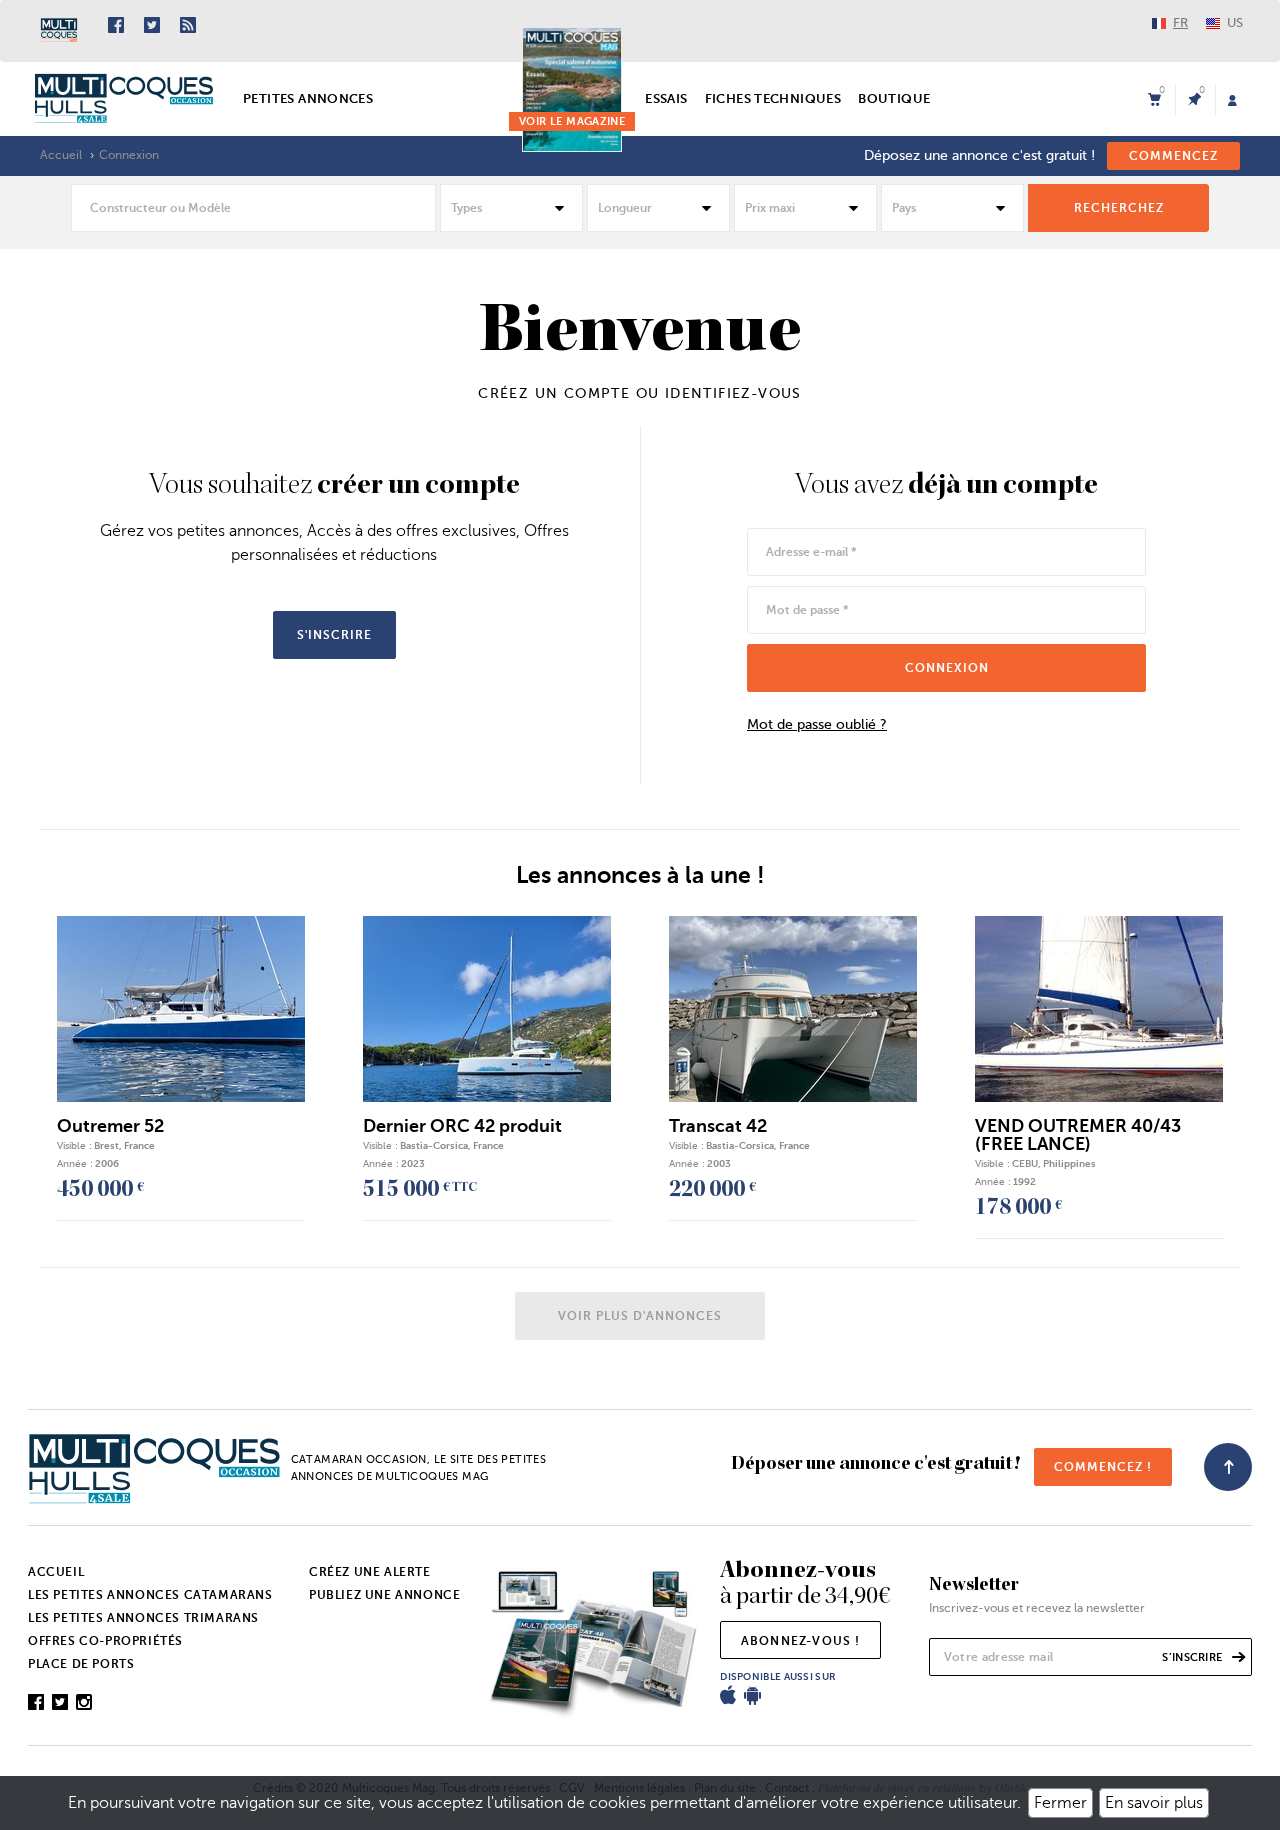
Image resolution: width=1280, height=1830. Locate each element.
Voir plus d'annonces (640, 1316)
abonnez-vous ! (801, 1641)
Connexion (129, 155)
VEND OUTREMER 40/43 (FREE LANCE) (1078, 1135)
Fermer (1060, 1803)
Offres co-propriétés (105, 1641)
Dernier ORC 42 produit (462, 1126)
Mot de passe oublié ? (817, 724)
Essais (666, 98)
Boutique (894, 98)
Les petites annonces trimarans (143, 1618)
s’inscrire (1193, 1657)
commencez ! (1103, 1467)
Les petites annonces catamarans (150, 1595)
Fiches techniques (773, 98)
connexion (947, 668)
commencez (1173, 156)
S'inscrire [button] (334, 635)
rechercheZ (1119, 208)
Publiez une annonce (384, 1595)
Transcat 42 (718, 1126)
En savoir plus (1154, 1803)
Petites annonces (308, 98)
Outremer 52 (110, 1126)
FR (1180, 22)
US (1235, 22)
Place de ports (81, 1664)
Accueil (61, 155)
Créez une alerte (370, 1572)
